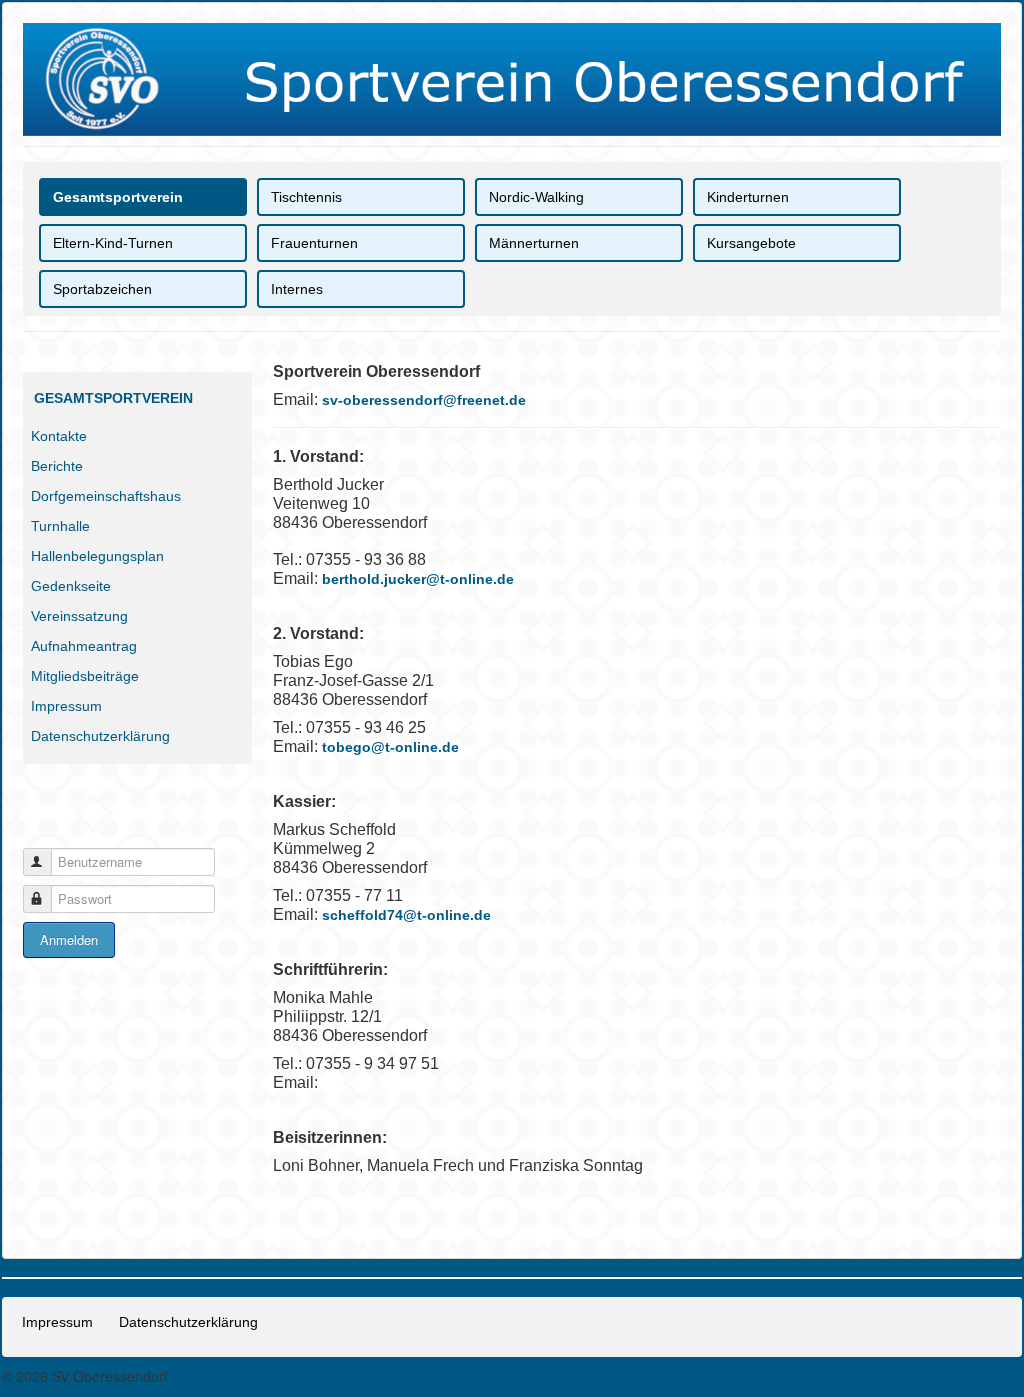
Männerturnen (534, 243)
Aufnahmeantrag (84, 646)
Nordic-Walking (536, 197)
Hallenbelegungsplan (97, 556)
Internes (297, 289)
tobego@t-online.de (390, 747)
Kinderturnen (748, 197)
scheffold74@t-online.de (406, 915)
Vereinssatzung (79, 616)
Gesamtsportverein (118, 197)
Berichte (57, 466)
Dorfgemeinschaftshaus (106, 496)
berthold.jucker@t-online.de (418, 579)
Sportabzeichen (102, 289)
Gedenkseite (71, 586)
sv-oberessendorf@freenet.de (424, 400)
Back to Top (981, 1377)
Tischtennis (306, 197)
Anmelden (69, 939)
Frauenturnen (314, 243)
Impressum (66, 706)
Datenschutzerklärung (100, 736)
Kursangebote (751, 243)
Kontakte (59, 436)
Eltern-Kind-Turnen (113, 243)
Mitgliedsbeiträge (85, 676)
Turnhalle (60, 526)
